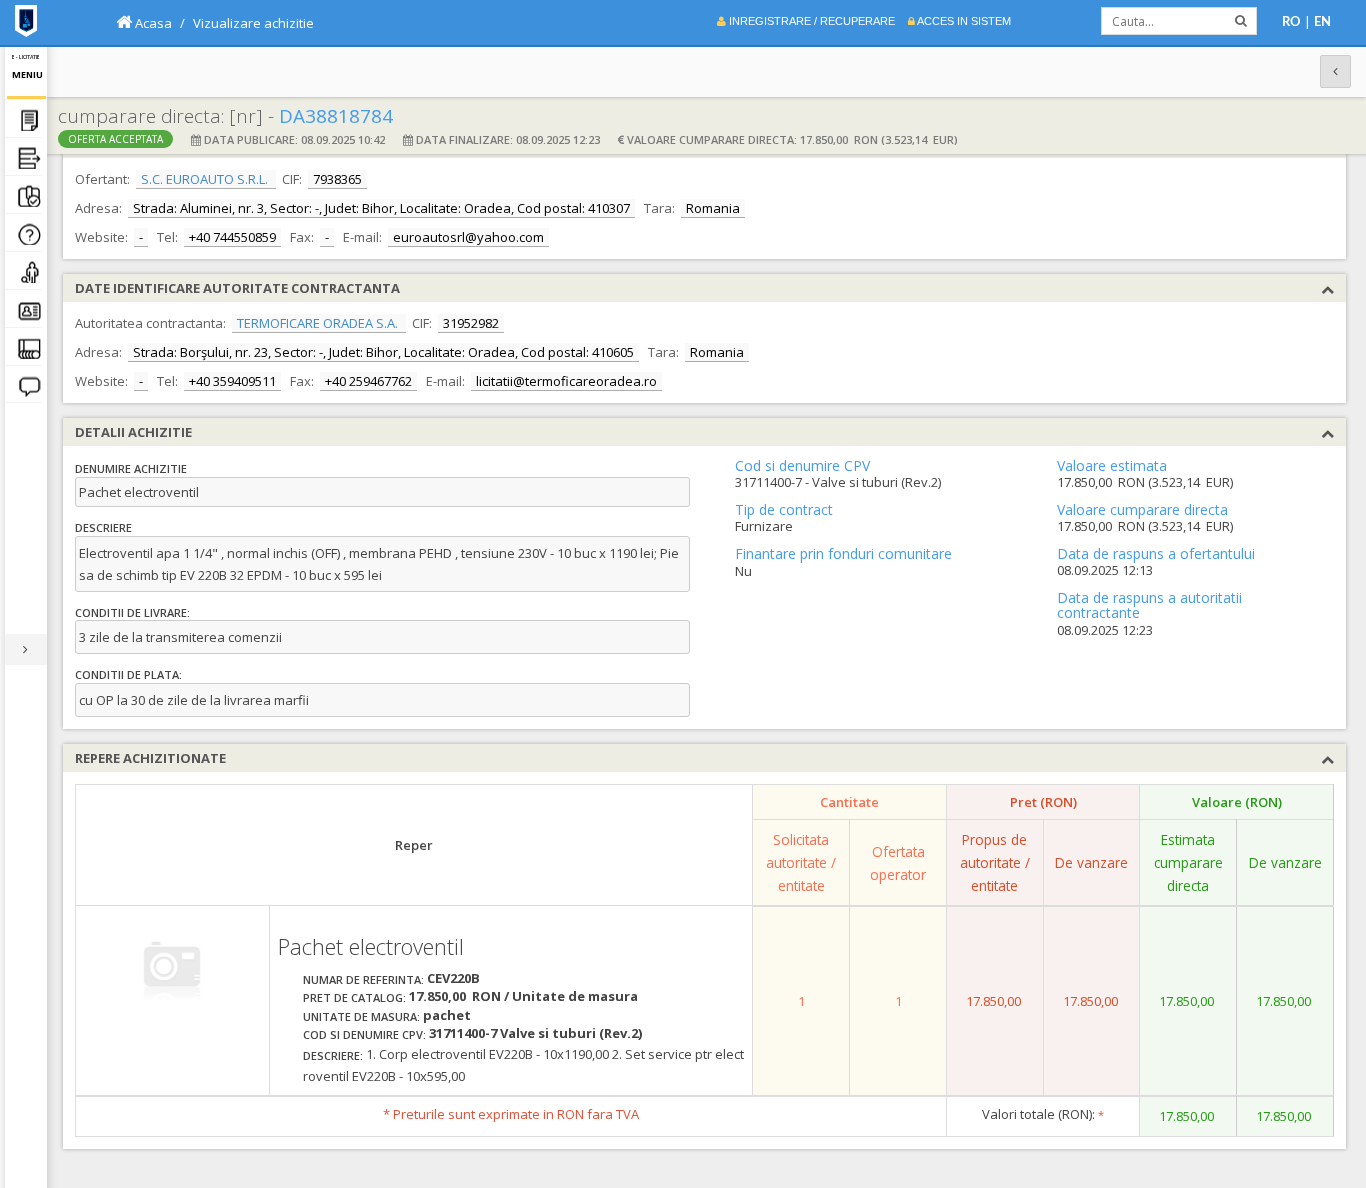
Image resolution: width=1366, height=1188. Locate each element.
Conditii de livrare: (132, 612)
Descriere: (333, 1055)
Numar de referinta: (363, 979)
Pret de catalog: (354, 997)
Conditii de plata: (128, 674)
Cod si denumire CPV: (364, 1034)
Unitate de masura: (361, 1016)
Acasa (152, 23)
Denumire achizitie (131, 468)
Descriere (103, 527)
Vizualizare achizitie (253, 23)
